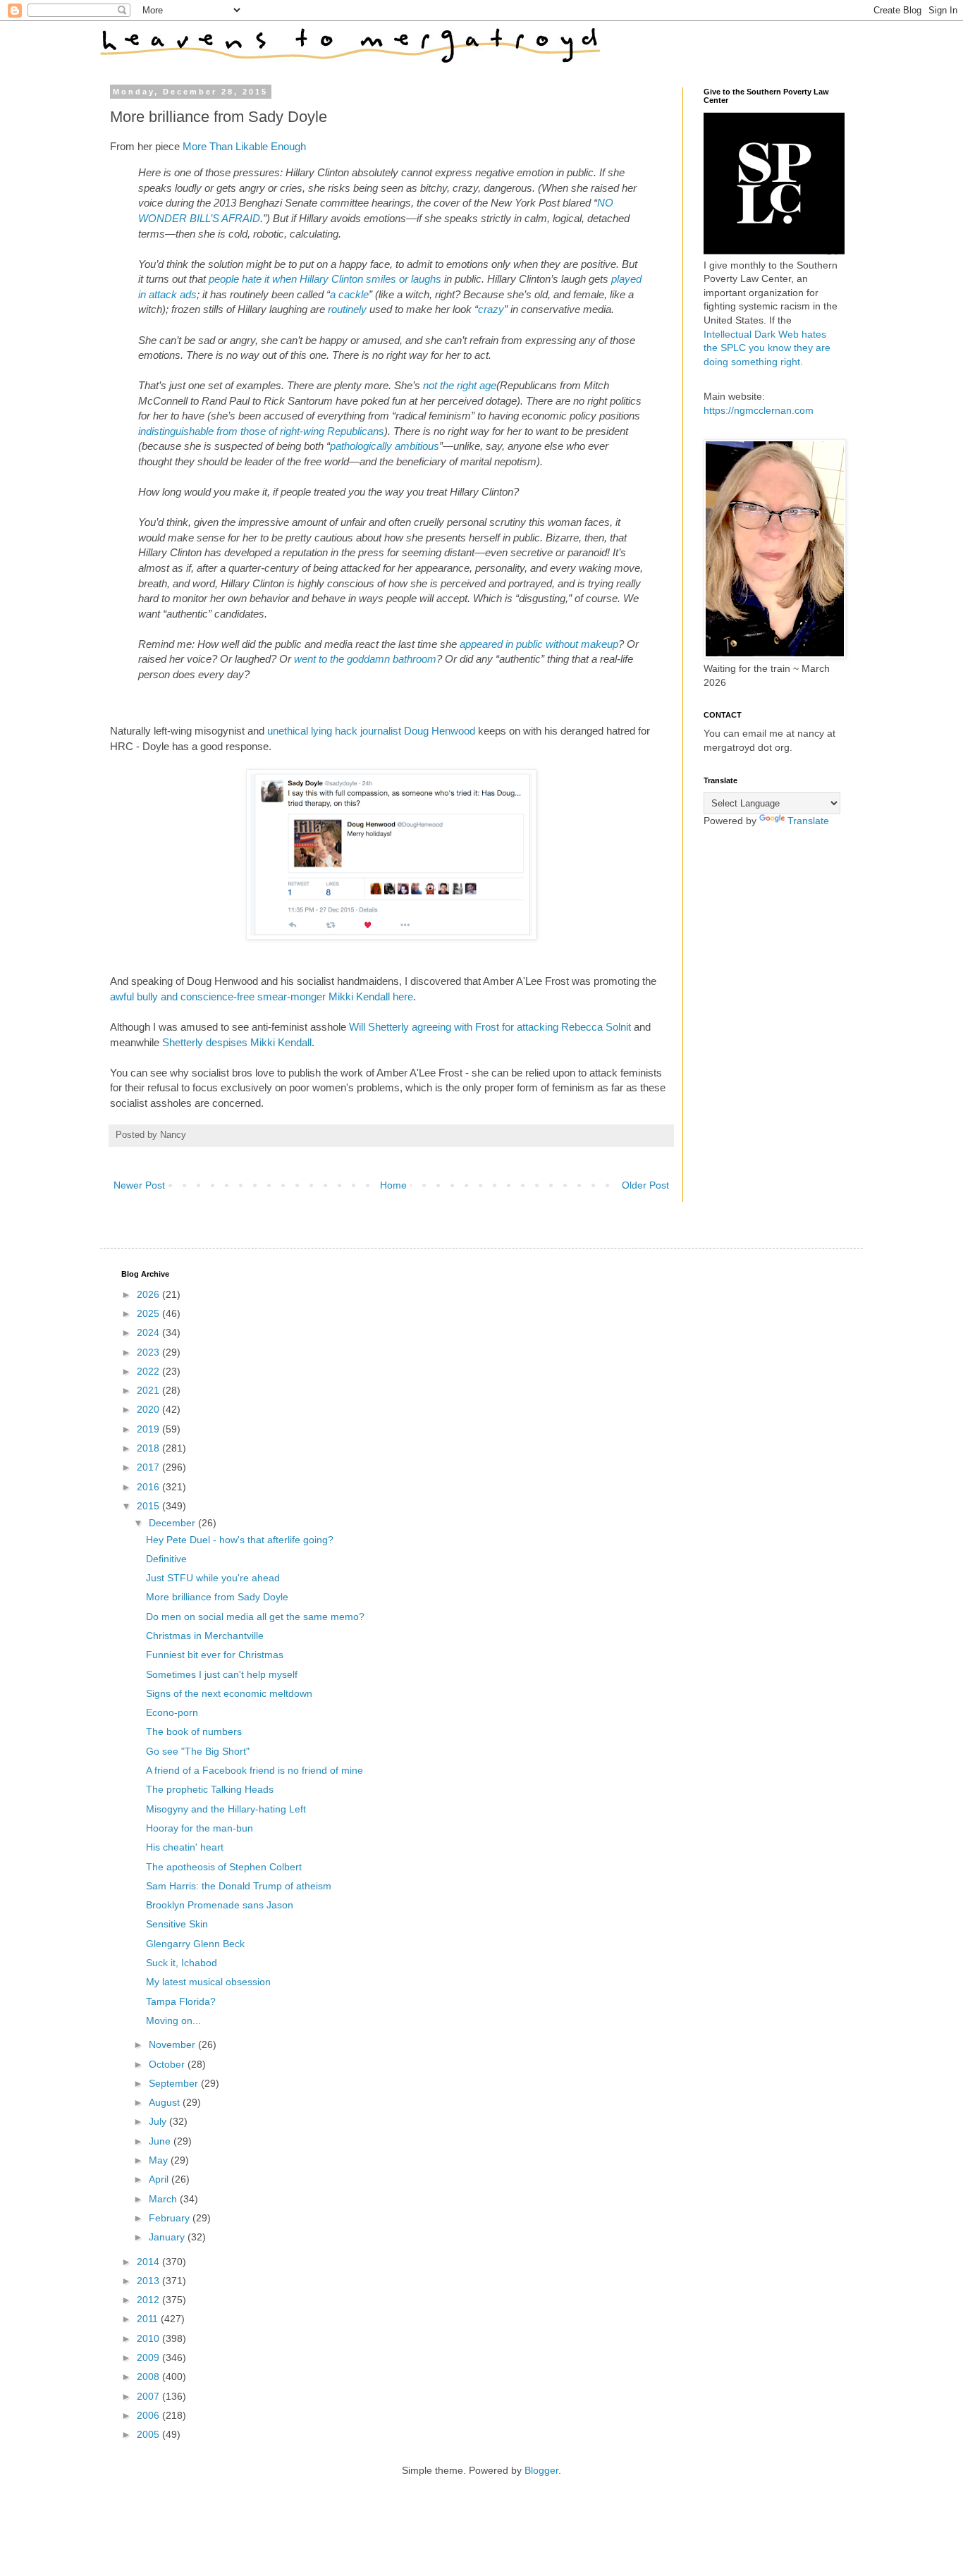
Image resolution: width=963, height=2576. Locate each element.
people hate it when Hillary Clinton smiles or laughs (325, 279)
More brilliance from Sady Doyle (217, 1597)
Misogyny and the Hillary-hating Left (226, 1809)
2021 (149, 1390)
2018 (149, 1448)
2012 (149, 2300)
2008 (149, 2376)
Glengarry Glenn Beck (195, 1944)
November (173, 2044)
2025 (149, 1313)
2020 (149, 1409)
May (160, 2160)
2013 (149, 2281)
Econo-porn (172, 1712)
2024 (149, 1332)
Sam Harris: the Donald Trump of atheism (239, 1886)
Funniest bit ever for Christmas (215, 1655)
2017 (149, 1467)
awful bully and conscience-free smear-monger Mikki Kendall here (262, 996)
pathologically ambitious (385, 446)
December (173, 1523)
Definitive (166, 1559)
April (160, 2179)
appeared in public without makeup (539, 644)
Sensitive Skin (177, 1924)
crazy (491, 309)
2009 (149, 2357)
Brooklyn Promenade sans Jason (220, 1905)
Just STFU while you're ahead (213, 1578)
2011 (149, 2319)
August (166, 2102)
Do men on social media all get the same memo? (255, 1617)
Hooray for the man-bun (200, 1828)
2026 (149, 1294)
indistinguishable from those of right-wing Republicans (261, 431)
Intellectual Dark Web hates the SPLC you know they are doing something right (767, 348)
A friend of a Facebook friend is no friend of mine (254, 1770)
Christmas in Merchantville (205, 1636)
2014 (149, 2262)
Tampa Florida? (181, 2001)
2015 (149, 1506)
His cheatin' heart (185, 1847)
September (175, 2083)
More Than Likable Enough (244, 146)
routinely (347, 309)
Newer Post (139, 1185)
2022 (149, 1371)
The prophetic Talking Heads (210, 1789)
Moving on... (173, 2020)
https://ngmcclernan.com (759, 410)
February (171, 2218)
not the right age (460, 385)
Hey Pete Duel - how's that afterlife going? (240, 1540)
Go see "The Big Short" (198, 1751)
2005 (149, 2434)
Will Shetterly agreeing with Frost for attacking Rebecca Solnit (490, 1027)
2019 (149, 1429)
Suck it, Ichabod (182, 1963)
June (161, 2141)
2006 (149, 2415)
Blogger (541, 2470)
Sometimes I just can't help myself (222, 1674)
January (168, 2237)
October (168, 2064)
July (159, 2121)
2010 (149, 2338)
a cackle (349, 294)
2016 (149, 1487)
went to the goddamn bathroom (365, 659)
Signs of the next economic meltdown (229, 1693)
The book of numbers (194, 1731)
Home (393, 1185)
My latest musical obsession (208, 1982)
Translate (808, 821)
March (164, 2199)
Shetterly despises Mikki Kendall (237, 1042)
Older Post (645, 1185)
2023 (149, 1352)
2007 (149, 2396)
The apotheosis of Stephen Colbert (224, 1867)
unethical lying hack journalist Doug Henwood (371, 731)
